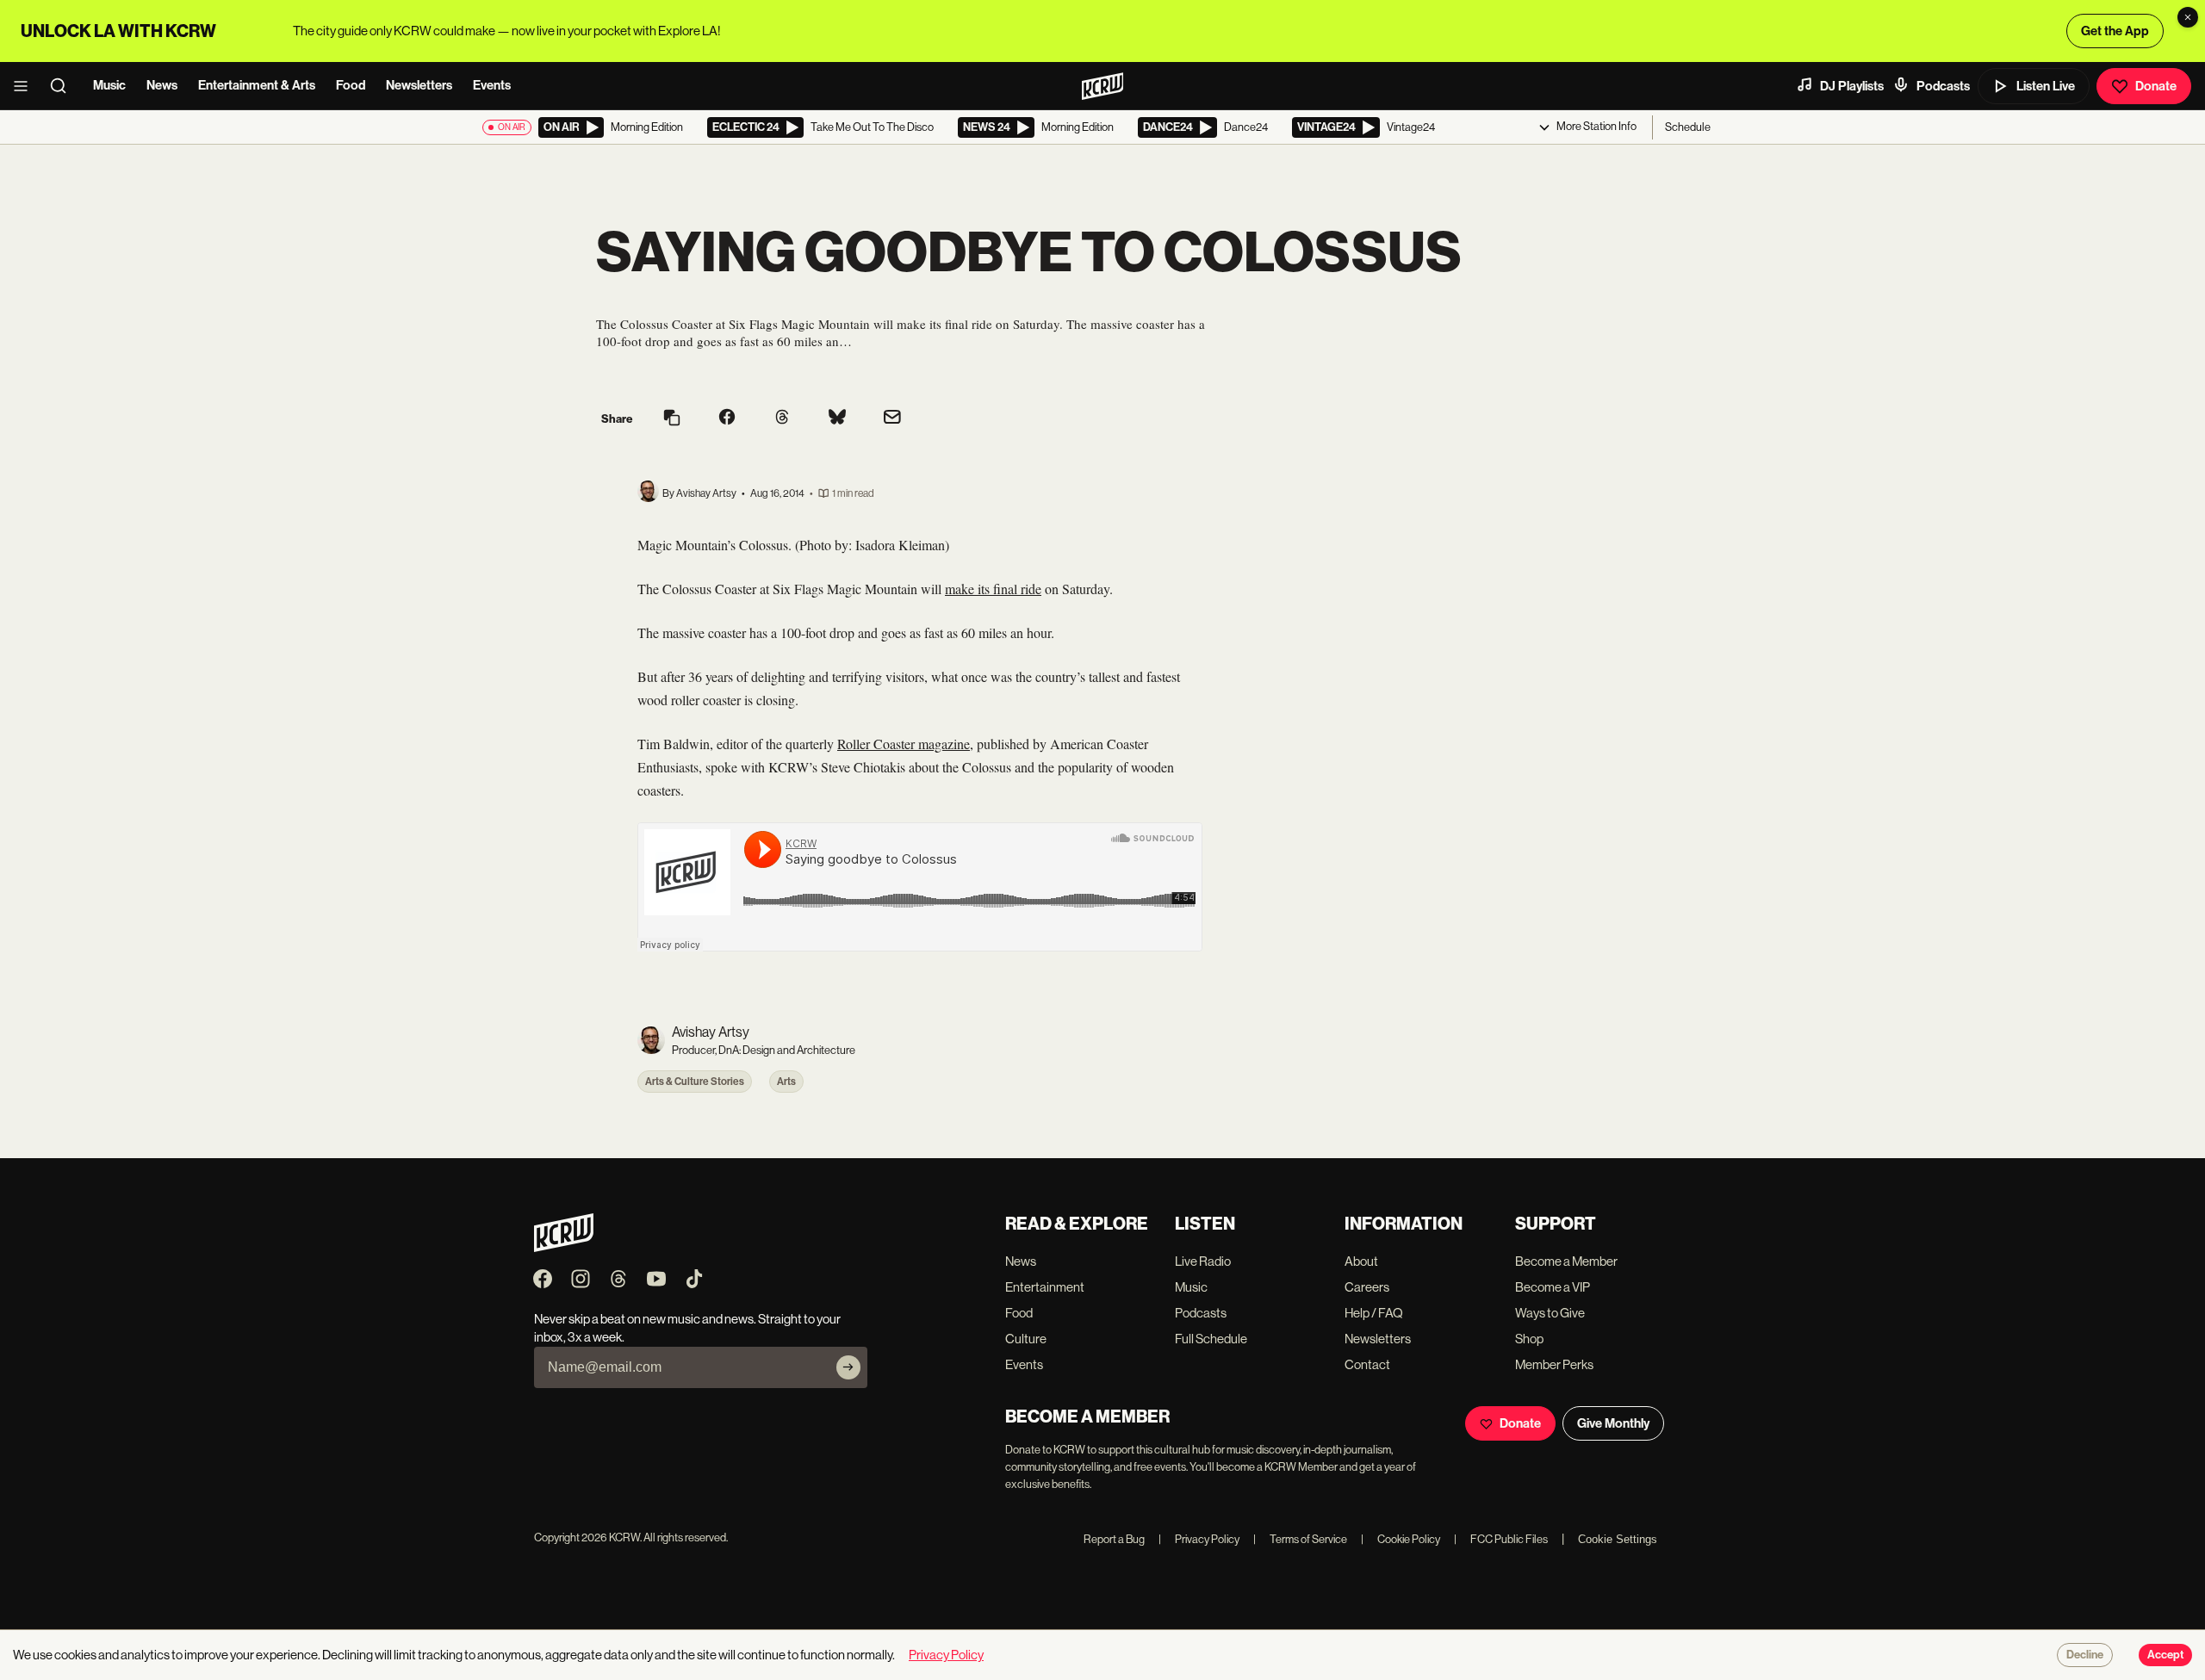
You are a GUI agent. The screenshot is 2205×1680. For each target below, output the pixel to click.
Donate (2156, 86)
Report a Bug (1114, 1539)
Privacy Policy (1199, 1539)
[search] (64, 86)
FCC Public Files (1501, 1539)
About (1361, 1261)
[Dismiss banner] (2188, 17)
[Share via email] (892, 419)
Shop (1529, 1339)
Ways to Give (1550, 1313)
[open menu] (26, 86)
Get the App (2115, 31)
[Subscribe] (848, 1367)
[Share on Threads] (782, 418)
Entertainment (1045, 1287)
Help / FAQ (1374, 1313)
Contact (1367, 1364)
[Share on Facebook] (727, 418)
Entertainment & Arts (257, 85)
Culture (1026, 1339)
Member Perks (1554, 1364)
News (162, 85)
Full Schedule (1211, 1339)
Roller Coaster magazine (904, 744)
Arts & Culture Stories (695, 1082)
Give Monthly (1613, 1423)
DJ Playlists (1852, 86)
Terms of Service (1300, 1539)
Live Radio (1203, 1261)
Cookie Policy (1401, 1539)
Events (492, 85)
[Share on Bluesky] (837, 418)
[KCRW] (564, 1247)
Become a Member (1566, 1261)
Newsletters (419, 85)
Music (109, 85)
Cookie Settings (1618, 1539)
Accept (2165, 1655)
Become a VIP (1553, 1287)
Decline (2085, 1655)
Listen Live (2046, 86)
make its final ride (993, 589)
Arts (786, 1082)
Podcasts (1943, 86)
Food (351, 85)
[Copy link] (672, 419)
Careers (1367, 1287)
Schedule (1688, 127)
